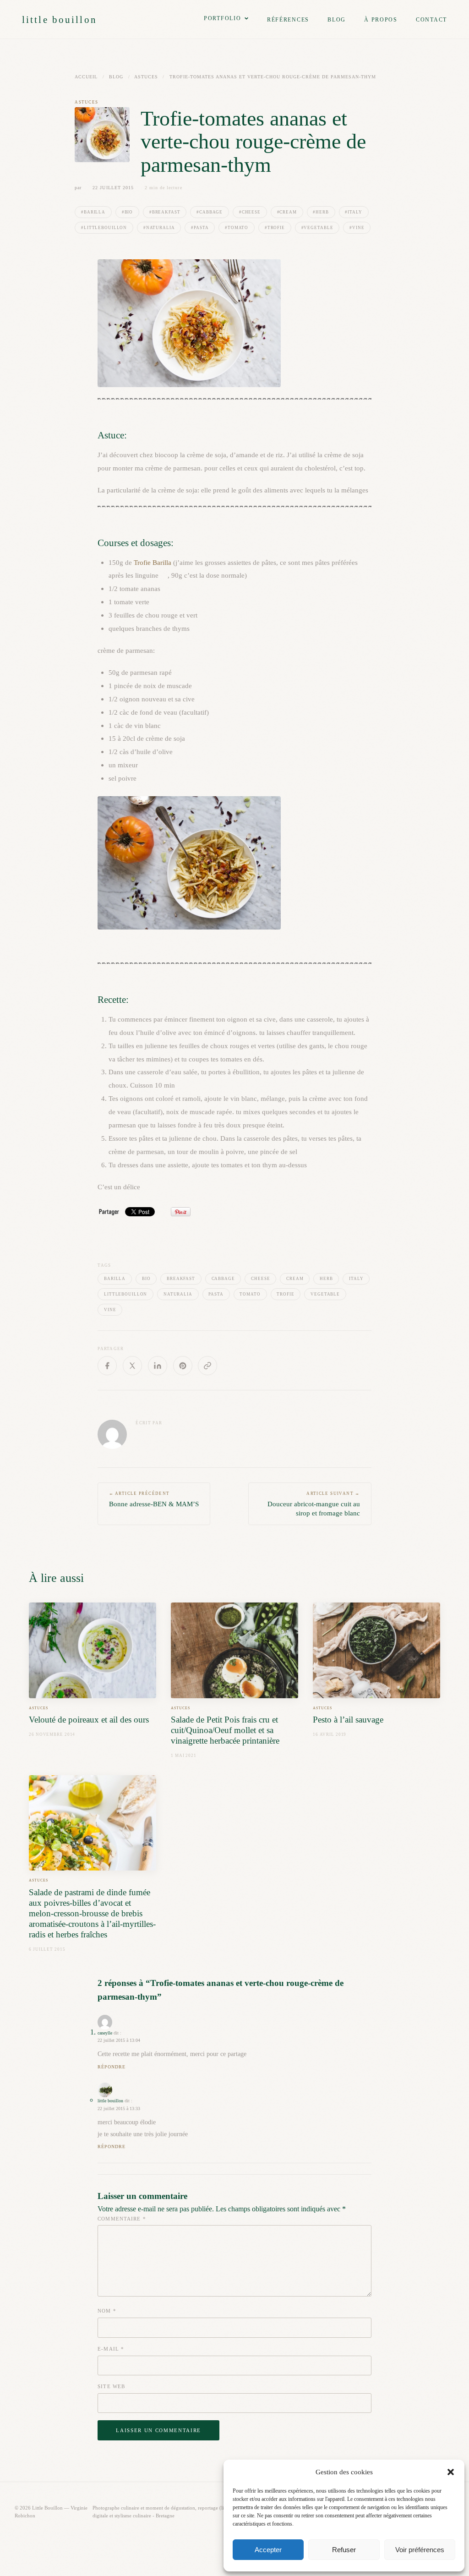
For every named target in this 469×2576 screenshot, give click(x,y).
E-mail (111, 2349)
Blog (337, 20)
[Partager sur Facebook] (107, 1366)
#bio (128, 212)
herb (326, 1279)
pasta (216, 1294)
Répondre (112, 2067)
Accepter (268, 2550)
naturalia (178, 1294)
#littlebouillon (104, 228)
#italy (353, 212)
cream (295, 1279)
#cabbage (210, 212)
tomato (250, 1294)
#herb (321, 212)
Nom (107, 2311)
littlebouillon (125, 1294)
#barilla (93, 212)
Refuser (344, 2550)
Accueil (86, 77)
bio (146, 1279)
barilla (115, 1279)
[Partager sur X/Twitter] (132, 1366)
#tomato (237, 228)
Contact (431, 20)
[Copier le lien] (207, 1366)
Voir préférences (420, 2550)
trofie (285, 1294)
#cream (287, 212)
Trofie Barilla (153, 562)
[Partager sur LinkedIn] (158, 1366)
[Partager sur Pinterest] (183, 1366)
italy (356, 1279)
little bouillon (60, 19)
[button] (451, 2472)
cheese (260, 1279)
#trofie (275, 228)
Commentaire (122, 2219)
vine (110, 1310)
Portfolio (223, 18)
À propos (381, 20)
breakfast (181, 1279)
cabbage (223, 1279)
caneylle (105, 2033)
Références (288, 20)
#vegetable (317, 228)
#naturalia (159, 228)
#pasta (200, 228)
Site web (111, 2386)
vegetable (325, 1294)
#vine (357, 228)
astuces (146, 77)
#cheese (250, 212)
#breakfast (165, 212)
